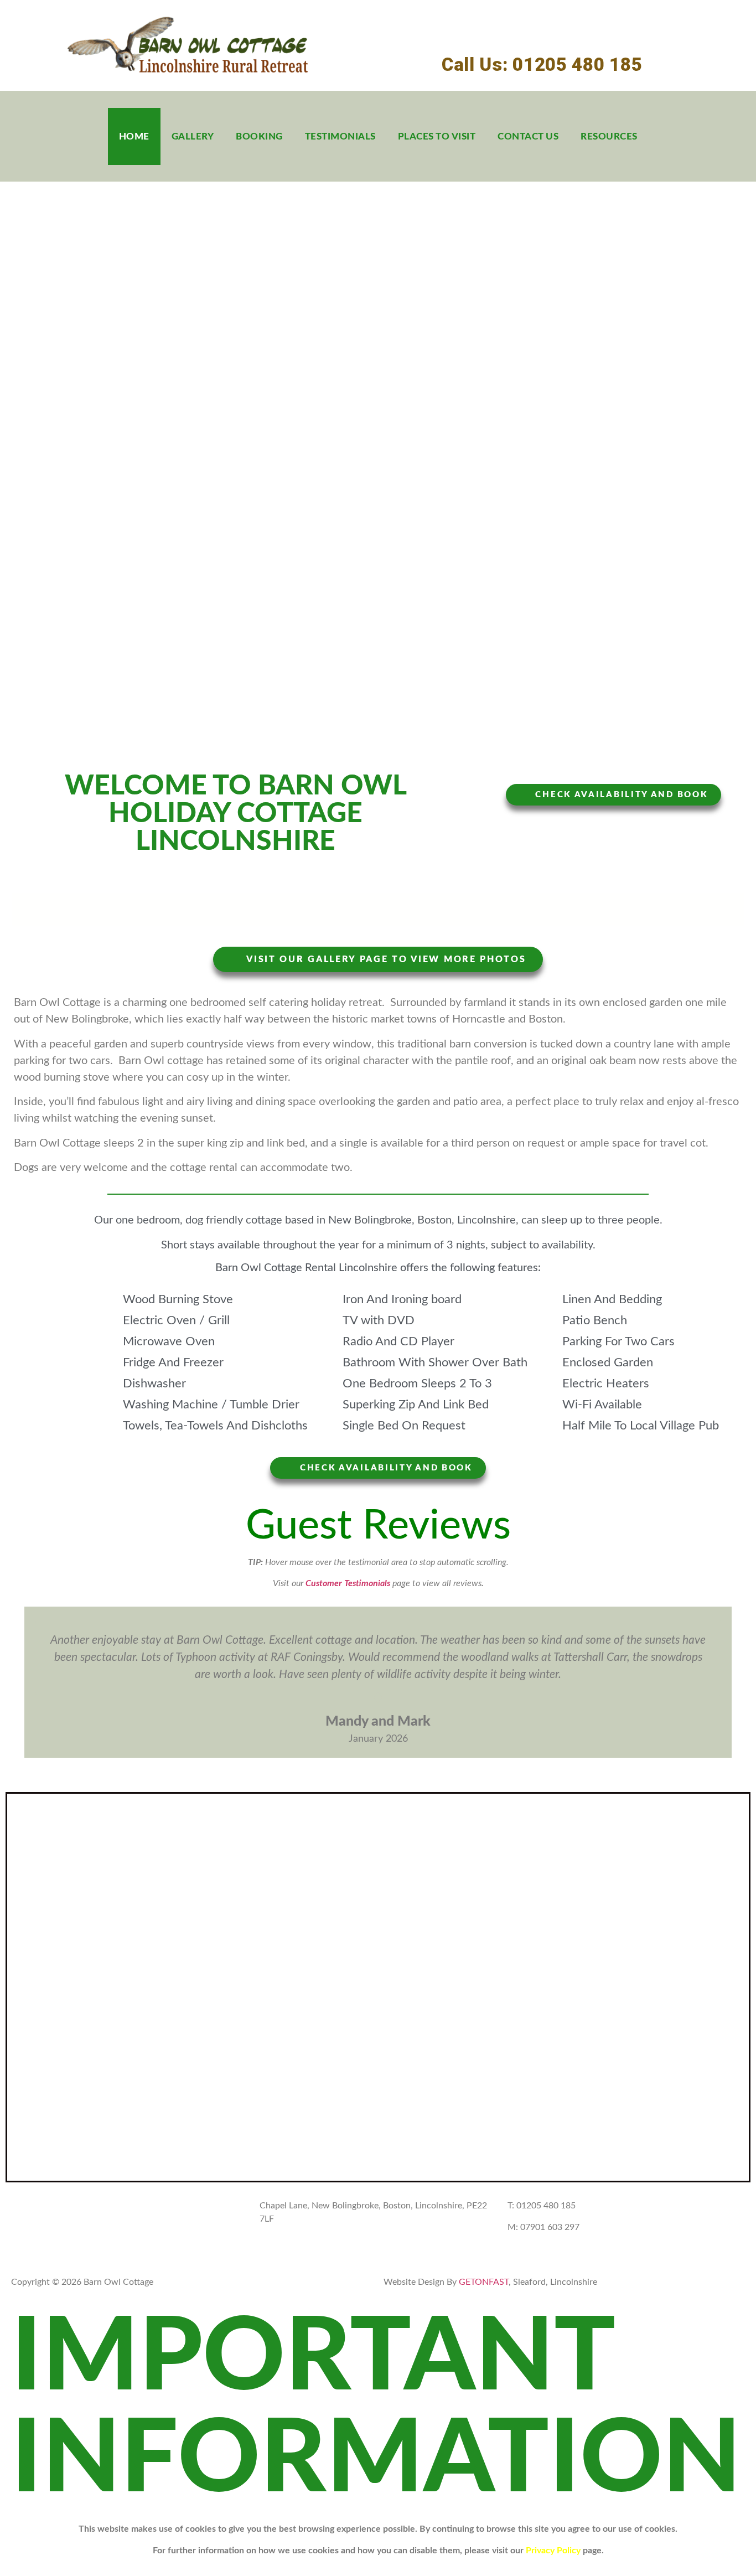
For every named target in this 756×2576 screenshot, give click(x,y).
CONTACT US (528, 136)
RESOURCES (609, 136)
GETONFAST (483, 2282)
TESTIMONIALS (340, 136)
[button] (18, 1682)
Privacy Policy (553, 2551)
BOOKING (259, 136)
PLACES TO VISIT (437, 136)
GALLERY (193, 136)
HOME (134, 136)
